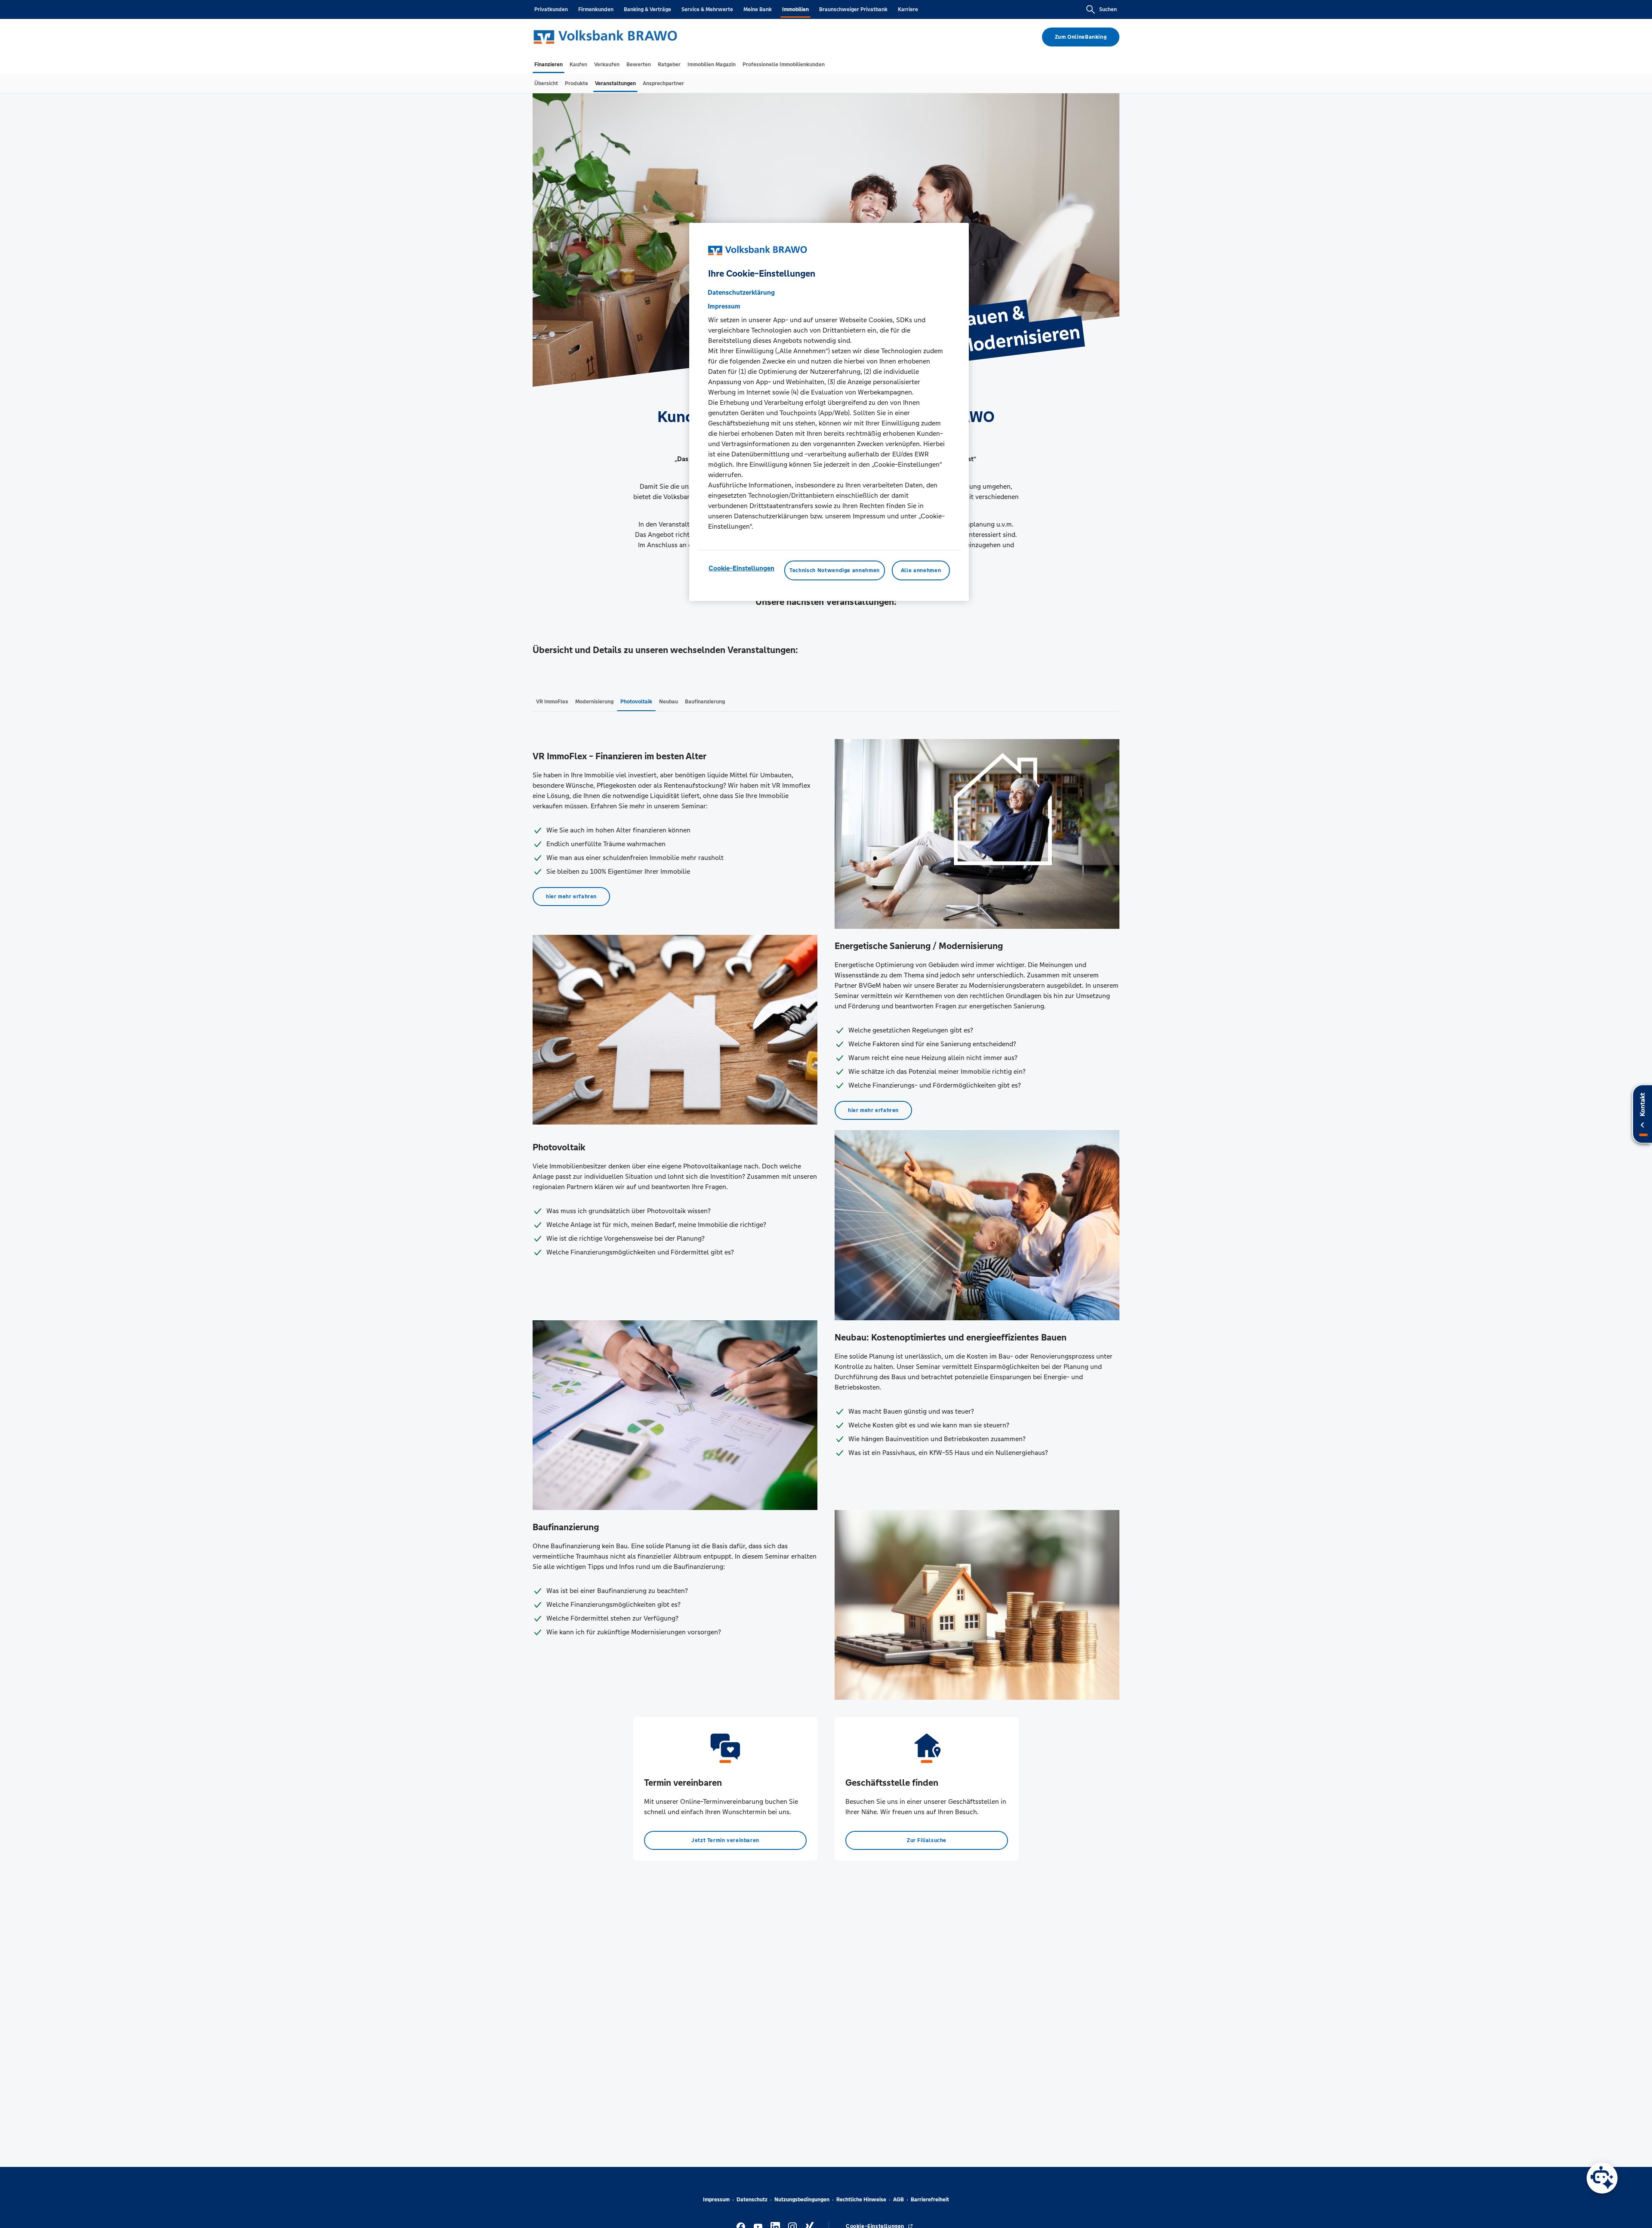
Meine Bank (758, 9)
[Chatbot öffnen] (1602, 2178)
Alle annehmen (921, 570)
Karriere (908, 9)
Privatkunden (551, 9)
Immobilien (795, 9)
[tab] (549, 65)
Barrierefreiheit (930, 2200)
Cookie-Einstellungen (741, 568)
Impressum (716, 2200)
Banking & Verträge (647, 9)
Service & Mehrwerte (707, 9)
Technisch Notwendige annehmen (835, 570)
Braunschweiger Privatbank (853, 9)
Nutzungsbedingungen (802, 2200)
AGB (898, 2200)
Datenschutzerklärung (741, 292)
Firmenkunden (596, 9)
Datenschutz (752, 2200)
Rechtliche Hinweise (861, 2200)
